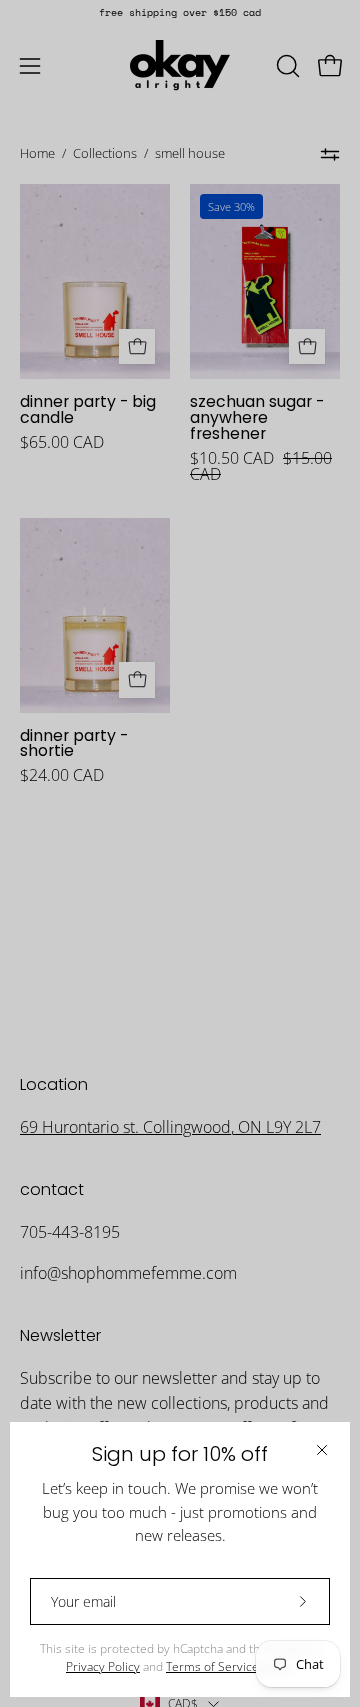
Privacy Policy (103, 1666)
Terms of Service (212, 1666)
